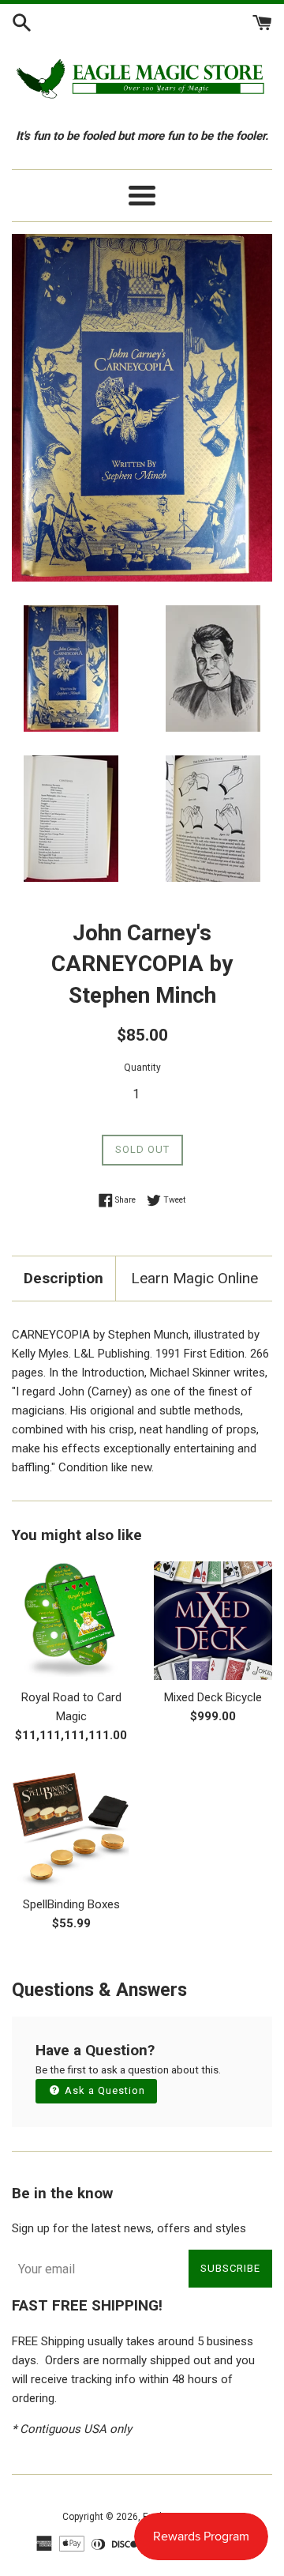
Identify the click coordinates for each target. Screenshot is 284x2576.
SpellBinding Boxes (71, 1904)
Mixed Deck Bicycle (213, 1697)
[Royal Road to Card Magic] (71, 1621)
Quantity (142, 1068)
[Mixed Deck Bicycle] (213, 1621)
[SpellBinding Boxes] (71, 1828)
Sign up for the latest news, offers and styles (129, 2228)
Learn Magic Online (194, 1278)
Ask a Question (103, 2090)
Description (64, 1278)
